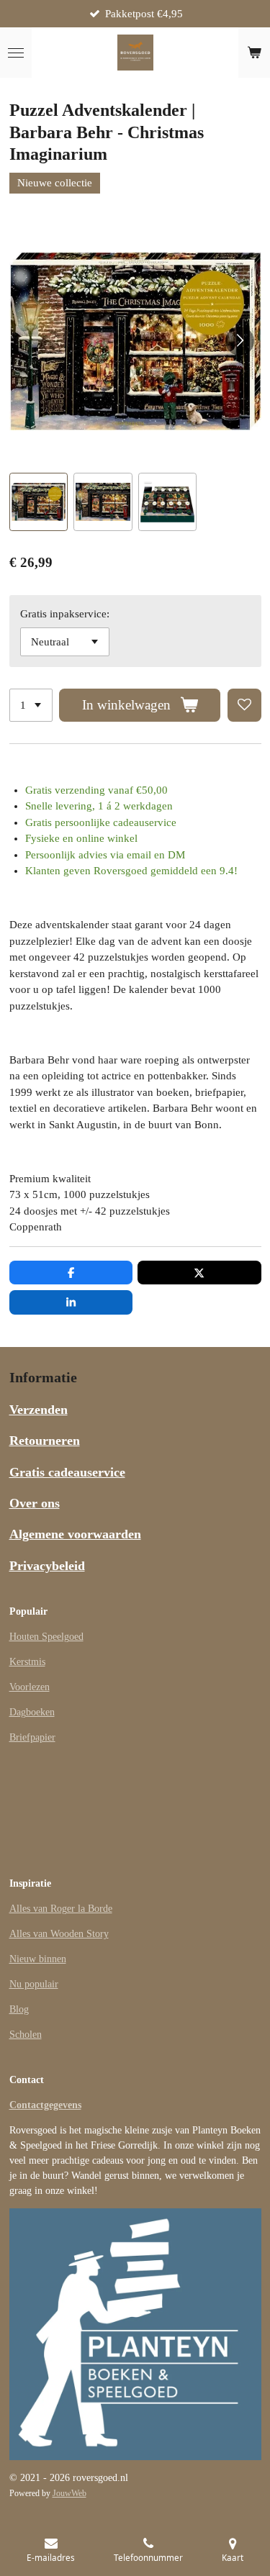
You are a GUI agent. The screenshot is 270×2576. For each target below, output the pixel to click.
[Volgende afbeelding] (240, 341)
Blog (19, 2009)
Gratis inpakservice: (65, 614)
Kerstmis (27, 1662)
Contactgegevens (45, 2105)
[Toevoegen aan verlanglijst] (244, 706)
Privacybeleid (47, 1566)
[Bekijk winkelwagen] (254, 53)
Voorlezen (30, 1687)
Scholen (26, 2035)
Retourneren (45, 1441)
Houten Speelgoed (46, 1637)
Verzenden (39, 1410)
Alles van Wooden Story (59, 1934)
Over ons (35, 1503)
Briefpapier (32, 1737)
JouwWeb (69, 2494)
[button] (39, 502)
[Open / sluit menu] (16, 53)
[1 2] (31, 706)
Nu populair (34, 1984)
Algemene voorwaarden (75, 1534)
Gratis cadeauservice (67, 1472)
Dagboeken (32, 1712)
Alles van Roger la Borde (61, 1909)
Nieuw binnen (38, 1959)
